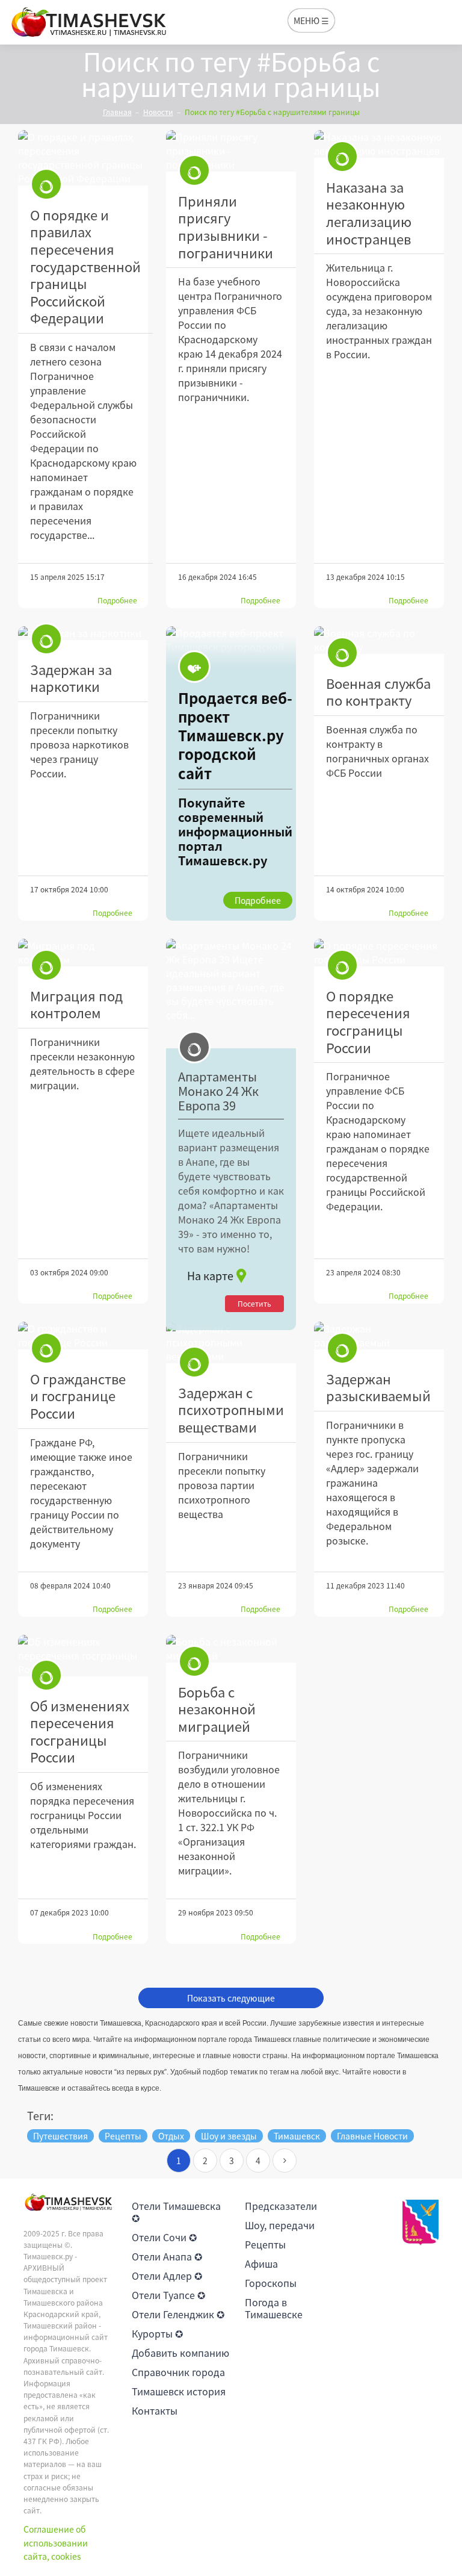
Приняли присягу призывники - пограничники (226, 227)
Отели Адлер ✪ (167, 2276)
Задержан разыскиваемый (378, 1387)
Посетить (254, 1304)
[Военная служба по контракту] (379, 640)
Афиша (261, 2263)
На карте (210, 1276)
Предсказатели (281, 2206)
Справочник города (178, 2372)
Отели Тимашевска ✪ (176, 2212)
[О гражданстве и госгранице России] (83, 1336)
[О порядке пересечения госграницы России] (379, 953)
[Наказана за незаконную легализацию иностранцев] (379, 144)
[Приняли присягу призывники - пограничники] (231, 151)
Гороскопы (271, 2283)
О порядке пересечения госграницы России (368, 1022)
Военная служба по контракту (378, 692)
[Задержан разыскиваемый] (379, 1336)
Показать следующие (231, 1998)
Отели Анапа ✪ (167, 2256)
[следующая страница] (285, 2161)
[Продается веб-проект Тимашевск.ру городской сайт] (231, 773)
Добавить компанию (180, 2353)
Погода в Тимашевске (274, 2308)
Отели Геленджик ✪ (178, 2314)
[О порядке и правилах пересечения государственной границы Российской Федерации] (83, 158)
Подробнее (117, 600)
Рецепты (265, 2244)
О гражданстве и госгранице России (78, 1396)
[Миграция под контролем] (83, 953)
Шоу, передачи (280, 2225)
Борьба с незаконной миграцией (217, 1709)
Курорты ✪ (157, 2333)
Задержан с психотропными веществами (231, 1410)
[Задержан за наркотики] (83, 633)
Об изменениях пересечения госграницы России (80, 1731)
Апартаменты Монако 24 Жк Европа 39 (218, 1091)
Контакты (155, 2410)
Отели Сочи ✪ (164, 2237)
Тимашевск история (179, 2391)
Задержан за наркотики (71, 678)
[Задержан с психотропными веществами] (231, 1342)
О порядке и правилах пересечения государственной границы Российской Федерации (85, 266)
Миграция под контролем (76, 1004)
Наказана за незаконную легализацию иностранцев (369, 213)
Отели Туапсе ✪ (168, 2295)
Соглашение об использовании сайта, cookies (56, 2543)
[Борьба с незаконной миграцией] (231, 1649)
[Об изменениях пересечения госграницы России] (83, 1656)
